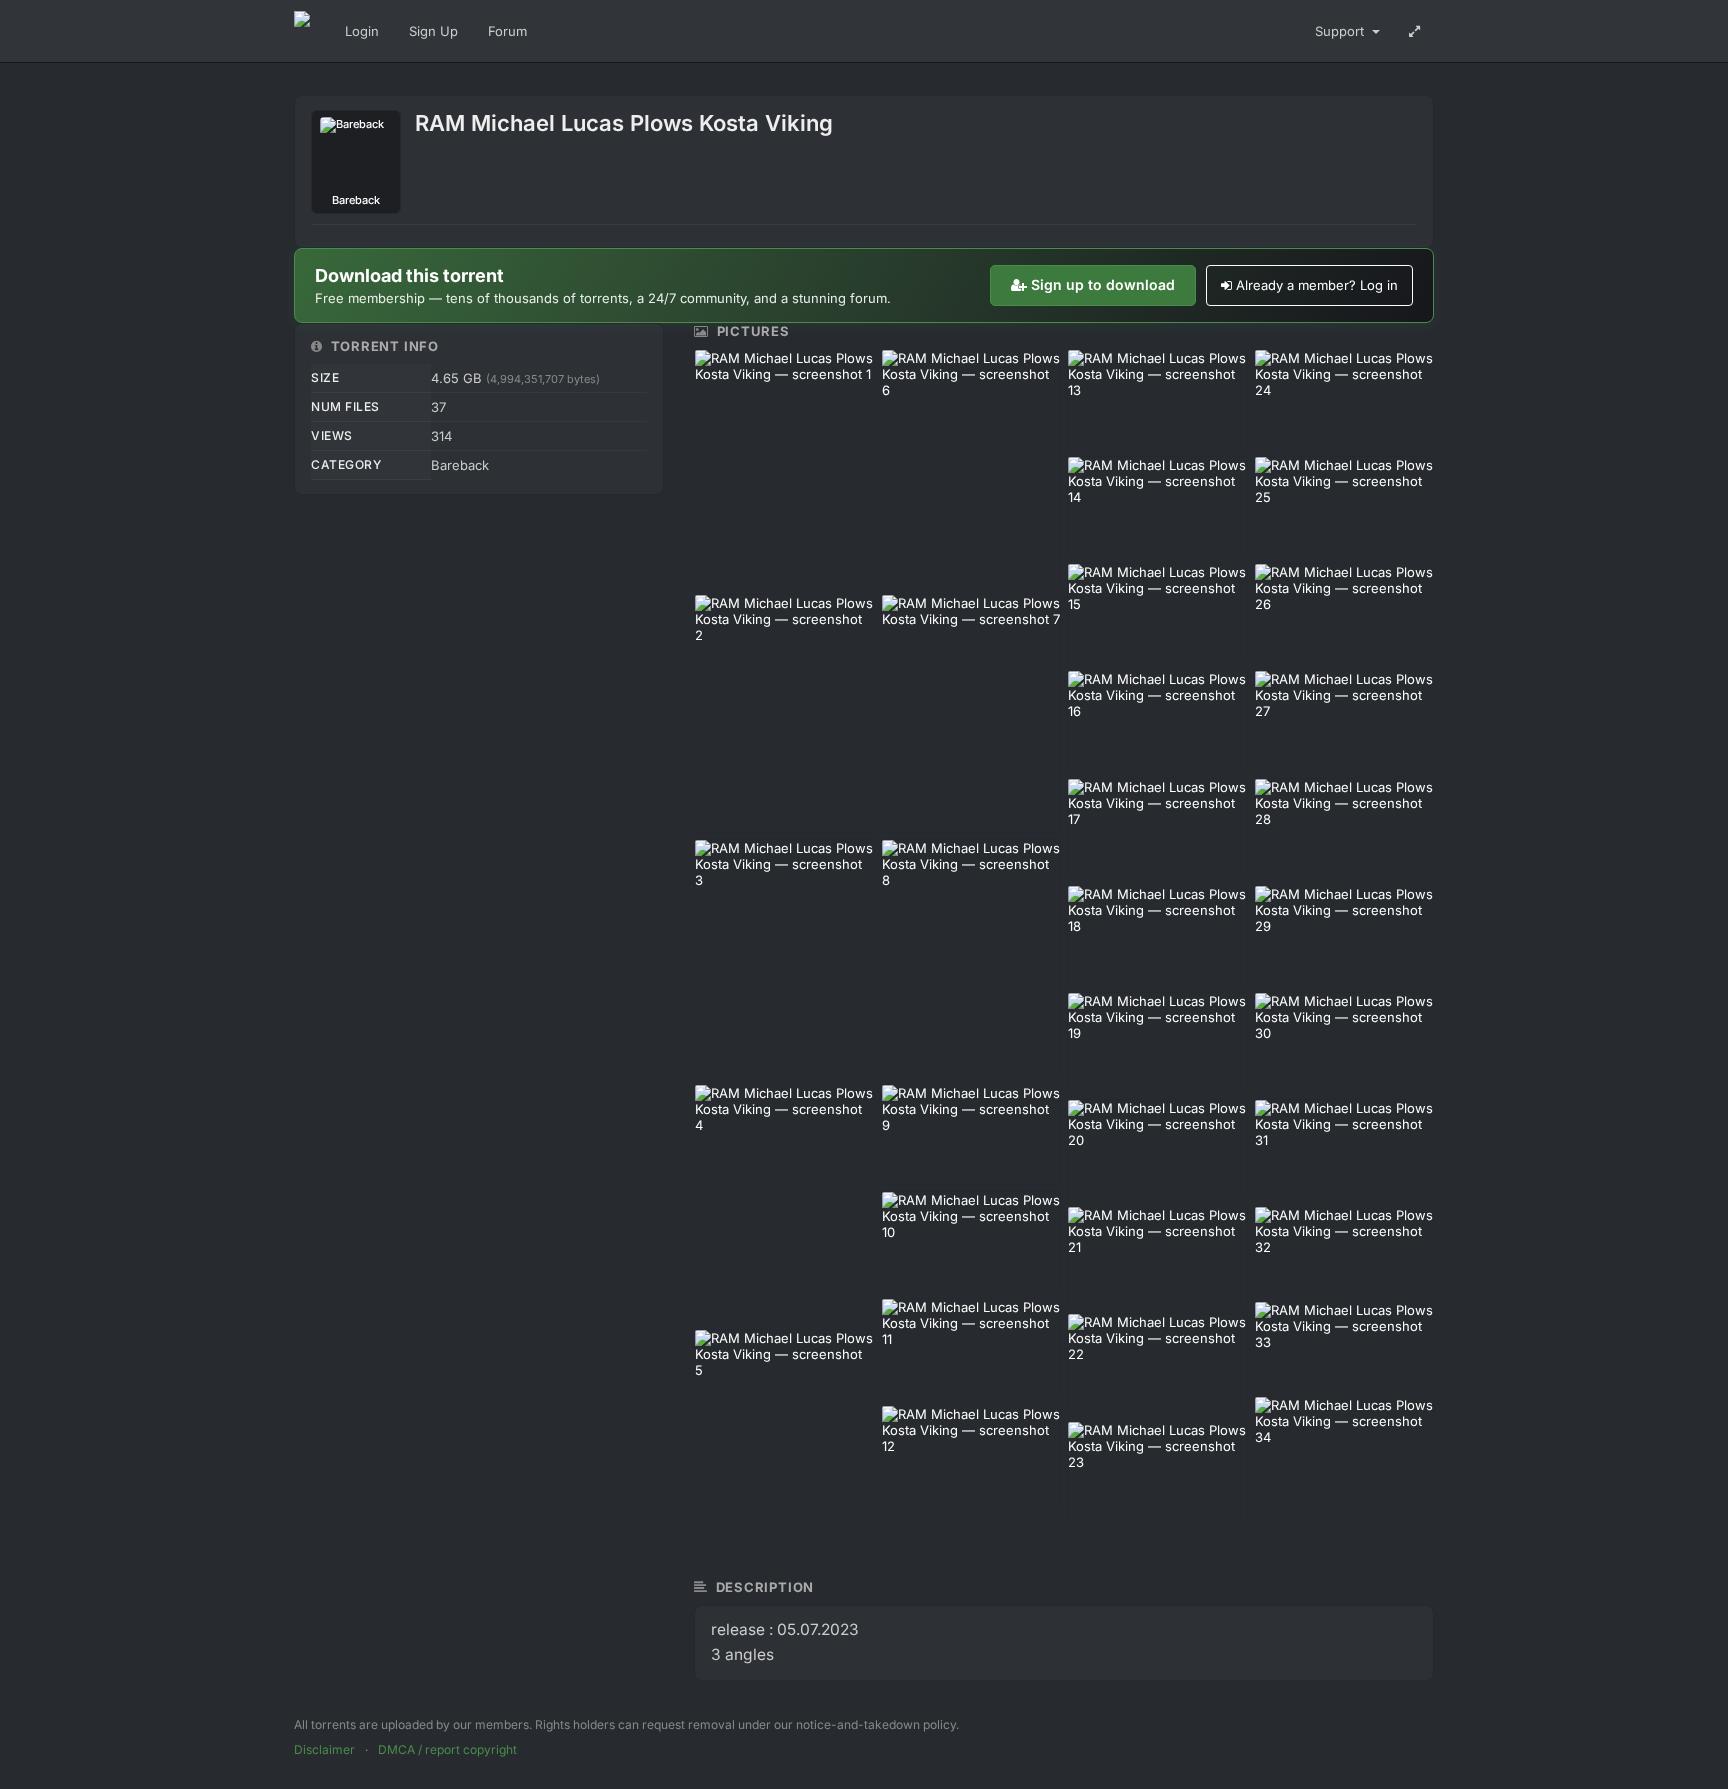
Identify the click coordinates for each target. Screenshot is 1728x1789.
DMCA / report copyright (447, 1749)
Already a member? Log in (1317, 285)
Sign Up (433, 31)
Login (362, 31)
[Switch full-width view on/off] (1414, 31)
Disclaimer (324, 1749)
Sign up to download (1103, 284)
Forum (507, 31)
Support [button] (1341, 31)
